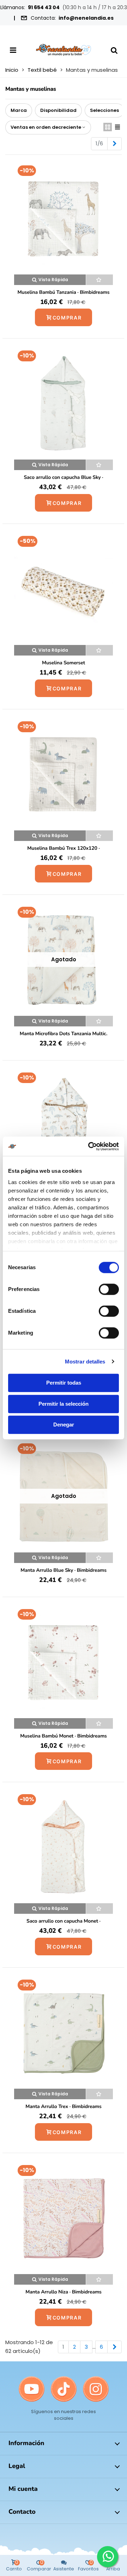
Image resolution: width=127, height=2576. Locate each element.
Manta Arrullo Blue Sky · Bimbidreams (64, 1570)
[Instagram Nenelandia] (96, 2389)
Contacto (22, 2512)
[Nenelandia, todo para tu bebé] (64, 50)
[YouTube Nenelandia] (32, 2389)
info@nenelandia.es (86, 18)
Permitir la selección (64, 1404)
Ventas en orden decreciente (46, 127)
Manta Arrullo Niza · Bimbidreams (63, 2292)
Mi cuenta (23, 2489)
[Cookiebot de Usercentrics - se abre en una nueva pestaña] (90, 1146)
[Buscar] (114, 50)
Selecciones (104, 110)
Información (26, 2443)
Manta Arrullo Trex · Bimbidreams (63, 2106)
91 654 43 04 (44, 7)
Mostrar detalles (85, 1362)
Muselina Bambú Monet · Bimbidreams (63, 1736)
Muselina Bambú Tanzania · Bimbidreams (64, 292)
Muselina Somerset (64, 663)
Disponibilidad (58, 110)
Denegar (64, 1425)
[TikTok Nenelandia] (64, 2389)
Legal (17, 2466)
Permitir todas (64, 1383)
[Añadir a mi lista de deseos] (99, 280)
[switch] (109, 1289)
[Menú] (13, 50)
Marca (19, 110)
